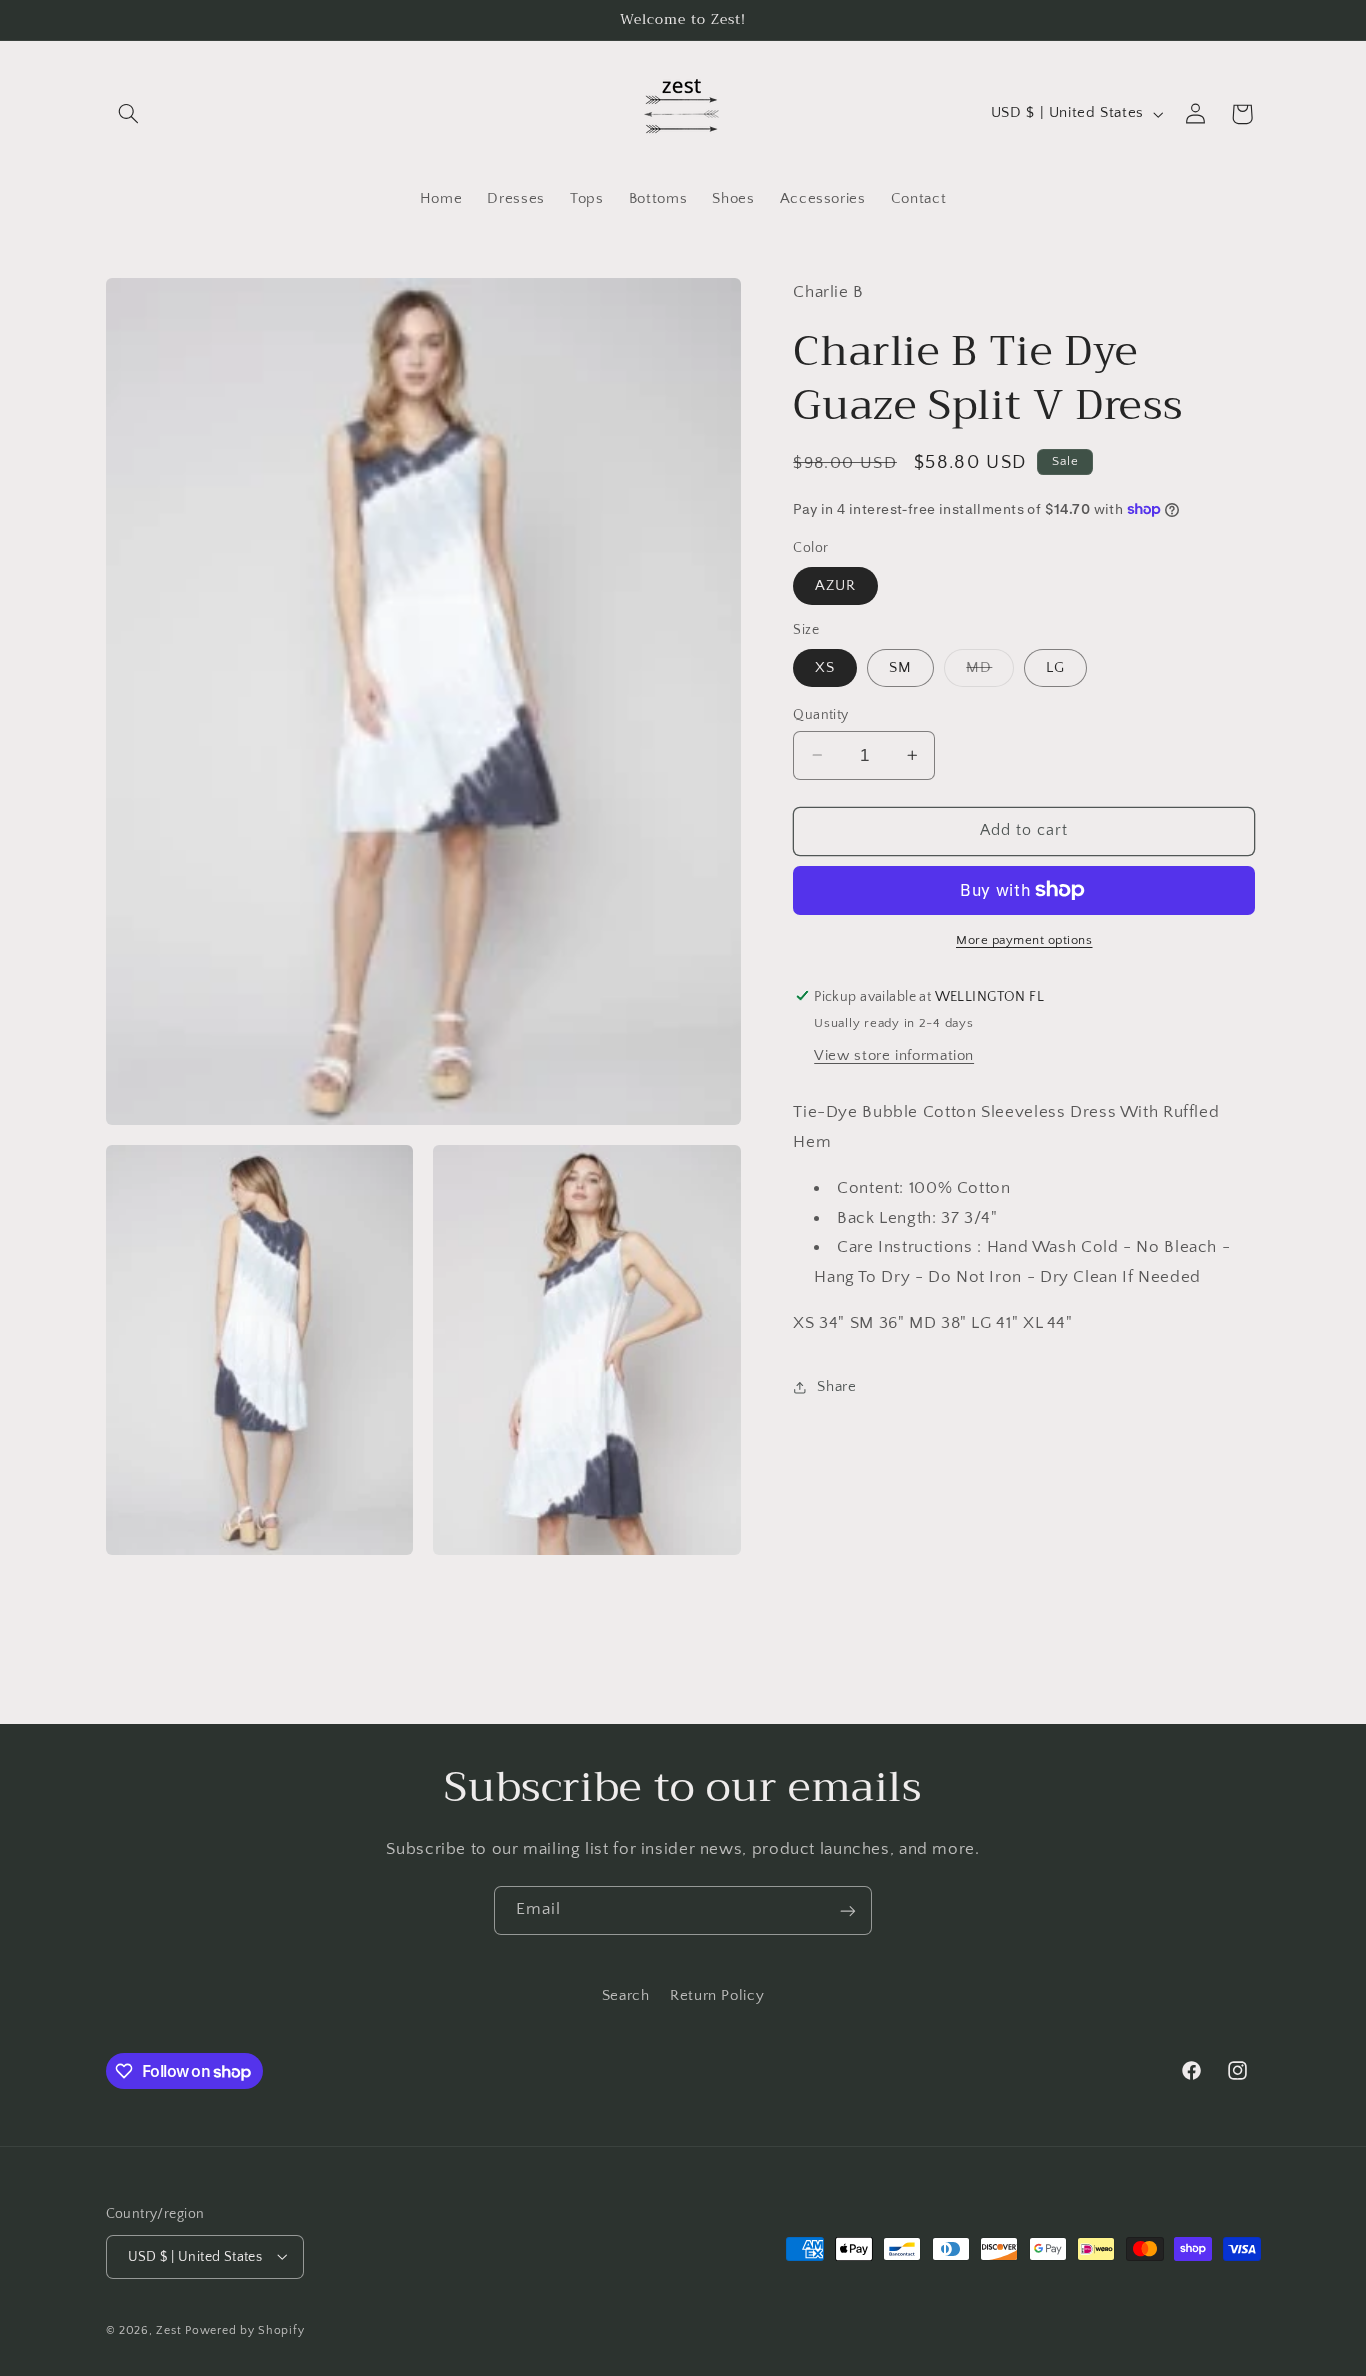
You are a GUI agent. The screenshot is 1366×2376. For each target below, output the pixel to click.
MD (990, 672)
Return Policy (717, 1997)
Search (626, 1997)
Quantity (820, 714)
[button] (129, 114)
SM (900, 667)
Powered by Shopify (244, 2329)
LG (1055, 667)
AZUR (835, 585)
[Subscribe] (848, 1910)
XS (825, 667)
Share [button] (836, 1387)
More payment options (1024, 940)
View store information (894, 1055)
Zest (168, 2329)
